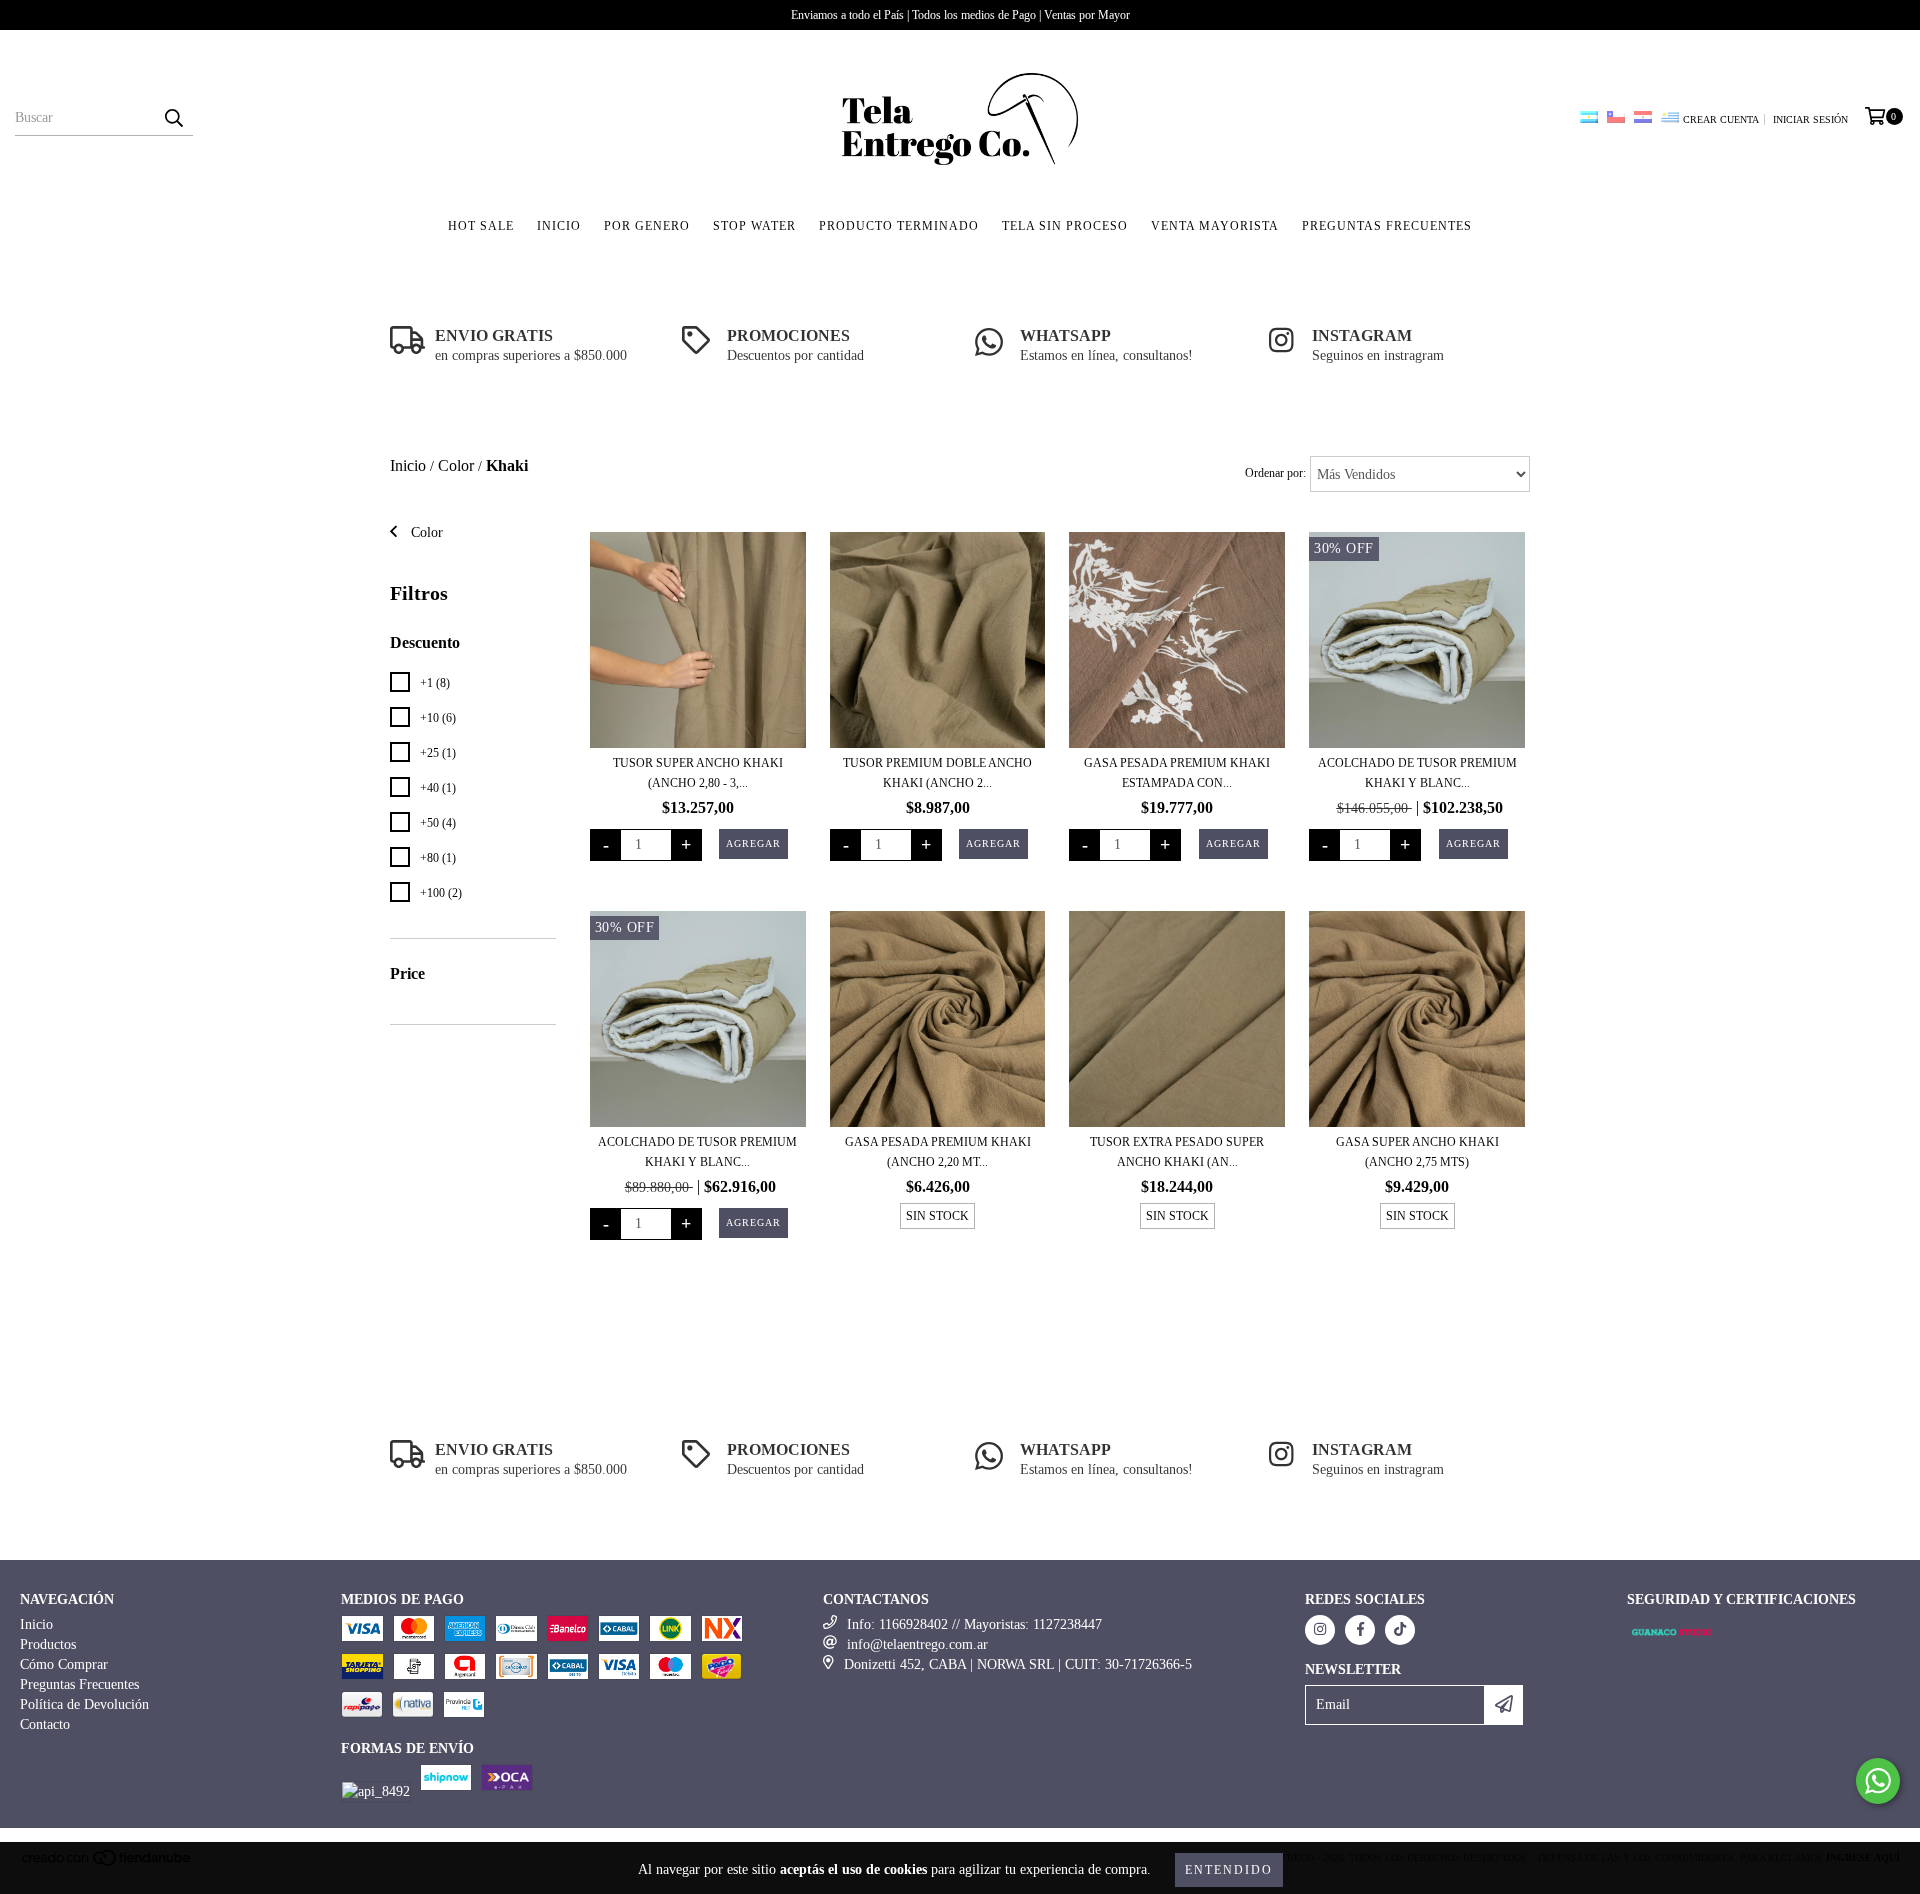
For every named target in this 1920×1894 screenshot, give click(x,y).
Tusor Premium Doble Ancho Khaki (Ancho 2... (937, 773)
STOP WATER (754, 226)
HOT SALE (481, 226)
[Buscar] (173, 118)
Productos (48, 1644)
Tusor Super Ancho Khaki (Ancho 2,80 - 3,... (698, 773)
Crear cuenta (1721, 119)
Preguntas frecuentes (1387, 226)
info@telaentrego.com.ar (917, 1644)
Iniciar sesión (1810, 119)
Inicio (559, 226)
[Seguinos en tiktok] (1400, 1630)
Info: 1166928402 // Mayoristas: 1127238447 (974, 1624)
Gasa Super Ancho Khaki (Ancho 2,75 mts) (1417, 1152)
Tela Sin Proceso (1065, 226)
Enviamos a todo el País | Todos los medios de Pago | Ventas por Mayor (960, 15)
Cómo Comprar (64, 1664)
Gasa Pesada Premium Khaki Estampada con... (1177, 773)
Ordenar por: (1275, 473)
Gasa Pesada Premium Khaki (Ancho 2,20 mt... (938, 1152)
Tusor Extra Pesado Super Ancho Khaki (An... (1177, 1152)
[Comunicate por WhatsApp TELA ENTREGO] (1878, 1781)
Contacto (45, 1724)
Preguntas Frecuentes (79, 1684)
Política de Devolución (84, 1704)
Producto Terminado (899, 226)
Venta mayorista (1215, 226)
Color (456, 465)
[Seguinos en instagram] (1320, 1630)
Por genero (647, 226)
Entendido (1229, 1870)
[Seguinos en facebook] (1360, 1630)
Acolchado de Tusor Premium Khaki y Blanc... (1417, 773)
